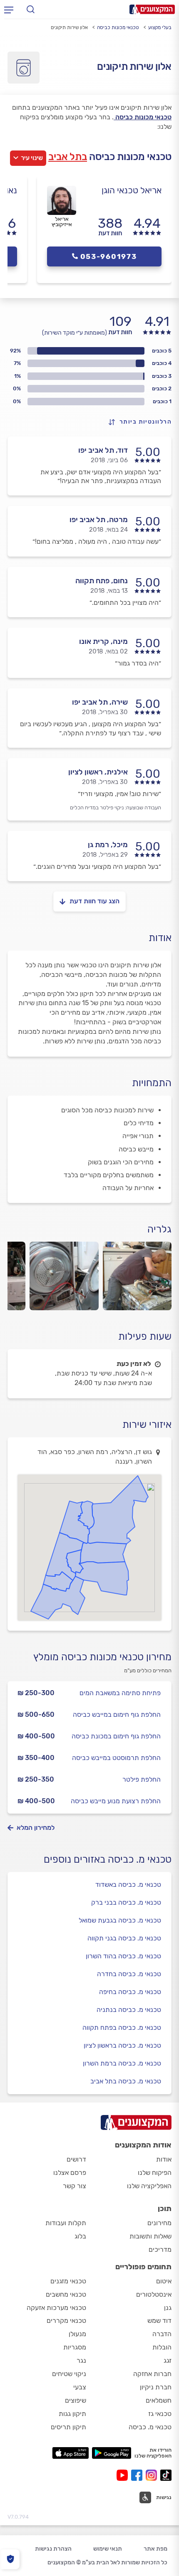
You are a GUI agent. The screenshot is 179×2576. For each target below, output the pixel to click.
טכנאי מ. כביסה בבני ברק (126, 1902)
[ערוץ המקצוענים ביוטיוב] (124, 2475)
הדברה (162, 2334)
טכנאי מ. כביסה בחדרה (129, 1974)
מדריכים (160, 2249)
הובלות (162, 2347)
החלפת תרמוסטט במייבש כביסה (116, 1758)
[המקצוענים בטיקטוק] (166, 2475)
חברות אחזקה (152, 2374)
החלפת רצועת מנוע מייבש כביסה (116, 1801)
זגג (168, 2360)
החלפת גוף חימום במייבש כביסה (117, 1714)
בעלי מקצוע (160, 27)
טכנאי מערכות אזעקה (56, 2308)
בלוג (80, 2236)
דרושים (76, 2159)
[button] (155, 2497)
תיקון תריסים (68, 2427)
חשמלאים (159, 2400)
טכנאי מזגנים (68, 2281)
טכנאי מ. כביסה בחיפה (130, 1992)
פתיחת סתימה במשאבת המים (120, 1693)
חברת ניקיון (156, 2387)
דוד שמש (159, 2321)
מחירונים (159, 2223)
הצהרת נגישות (53, 2549)
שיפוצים (76, 2400)
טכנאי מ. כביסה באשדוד (128, 1885)
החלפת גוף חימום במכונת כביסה (116, 1736)
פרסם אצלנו (70, 2173)
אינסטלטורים (154, 2294)
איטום (164, 2281)
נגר (81, 2360)
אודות (164, 2159)
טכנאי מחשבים (66, 2294)
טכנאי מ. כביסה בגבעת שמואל (120, 1920)
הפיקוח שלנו (155, 2173)
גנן (168, 2308)
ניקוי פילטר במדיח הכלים (97, 807)
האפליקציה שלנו (149, 2186)
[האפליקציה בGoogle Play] (112, 2453)
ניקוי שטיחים (69, 2374)
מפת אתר (155, 2549)
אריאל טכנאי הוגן (132, 190)
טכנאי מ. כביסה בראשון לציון (122, 2045)
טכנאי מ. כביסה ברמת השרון (122, 2063)
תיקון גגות (72, 2414)
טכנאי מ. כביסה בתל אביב (126, 2081)
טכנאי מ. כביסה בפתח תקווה (122, 2028)
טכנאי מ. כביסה (150, 2427)
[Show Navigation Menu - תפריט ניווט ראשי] (9, 10)
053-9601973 (109, 256)
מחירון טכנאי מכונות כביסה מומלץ (102, 1657)
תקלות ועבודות (66, 2223)
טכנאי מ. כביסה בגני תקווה (124, 1938)
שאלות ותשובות (150, 2236)
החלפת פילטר (142, 1779)
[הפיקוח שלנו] (10, 2559)
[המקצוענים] (152, 9)
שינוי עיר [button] (32, 158)
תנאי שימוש (108, 2549)
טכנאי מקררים (66, 2321)
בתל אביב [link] (68, 157)
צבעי (80, 2387)
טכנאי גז (160, 2414)
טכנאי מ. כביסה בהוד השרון (123, 1956)
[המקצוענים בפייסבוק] (138, 2475)
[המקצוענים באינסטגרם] (153, 2475)
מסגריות (75, 2347)
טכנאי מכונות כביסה (118, 27)
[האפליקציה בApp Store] (70, 2453)
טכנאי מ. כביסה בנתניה (129, 2010)
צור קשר (75, 2186)
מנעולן (77, 2334)
